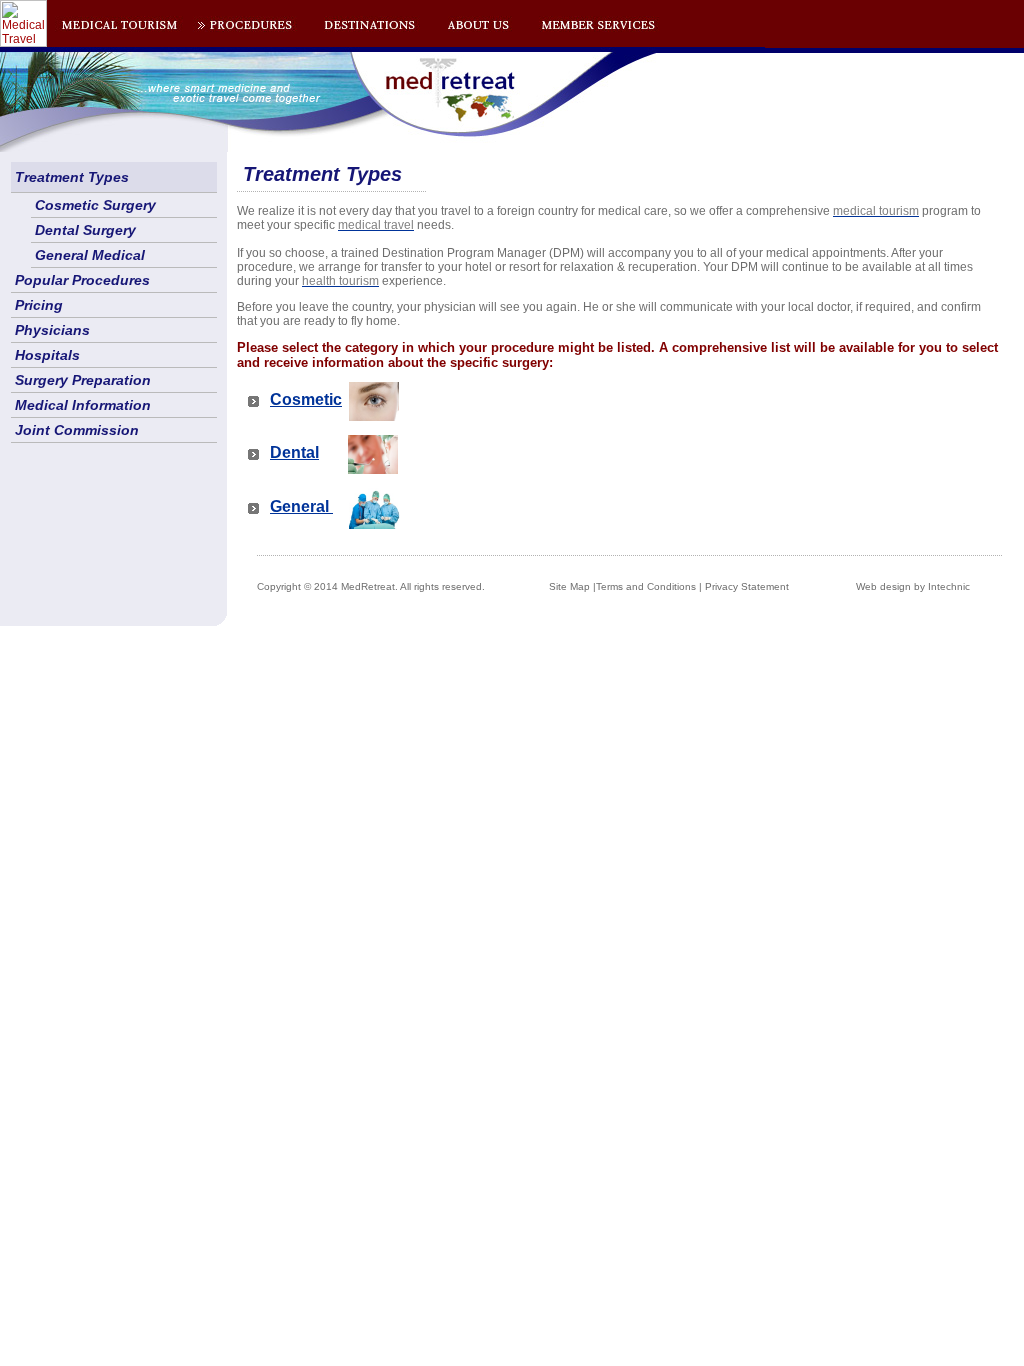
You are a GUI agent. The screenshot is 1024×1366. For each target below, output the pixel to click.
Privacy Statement (747, 586)
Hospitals (47, 355)
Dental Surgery (85, 230)
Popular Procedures (82, 280)
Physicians (52, 330)
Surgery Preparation (83, 380)
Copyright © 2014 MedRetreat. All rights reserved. (371, 586)
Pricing (39, 305)
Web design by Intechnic (913, 586)
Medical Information (83, 405)
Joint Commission (77, 430)
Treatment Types (72, 177)
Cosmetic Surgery (95, 205)
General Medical (90, 255)
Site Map (569, 586)
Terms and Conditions (646, 586)
